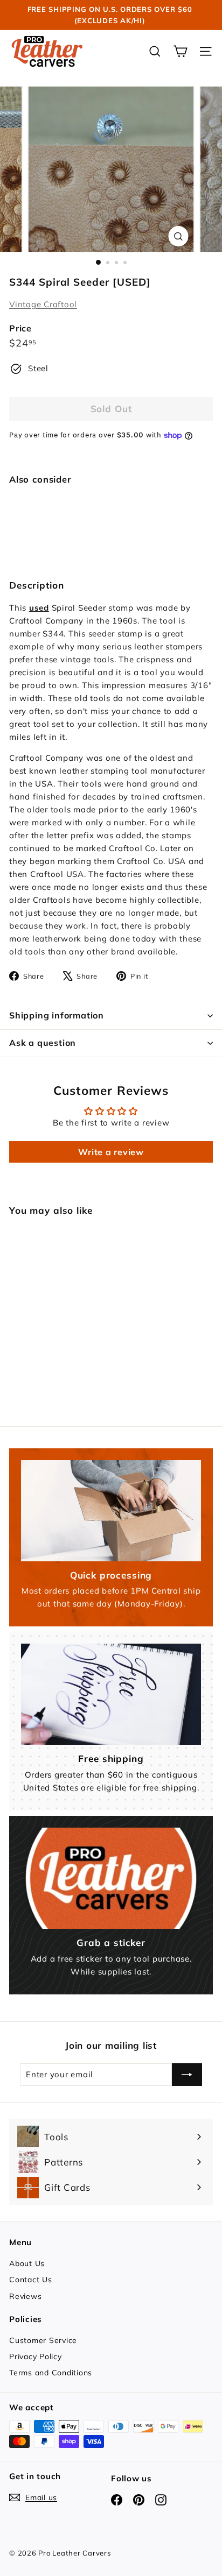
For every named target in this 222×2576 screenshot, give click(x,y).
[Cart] (180, 51)
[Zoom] (179, 236)
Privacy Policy (36, 2356)
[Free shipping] (111, 1694)
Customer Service (43, 2340)
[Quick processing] (111, 1511)
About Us (27, 2263)
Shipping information (57, 1015)
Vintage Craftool (43, 304)
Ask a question (43, 1043)
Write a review (111, 1152)
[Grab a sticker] (111, 1878)
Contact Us (31, 2280)
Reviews (25, 2296)
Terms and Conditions (51, 2373)
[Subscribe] (187, 2075)
